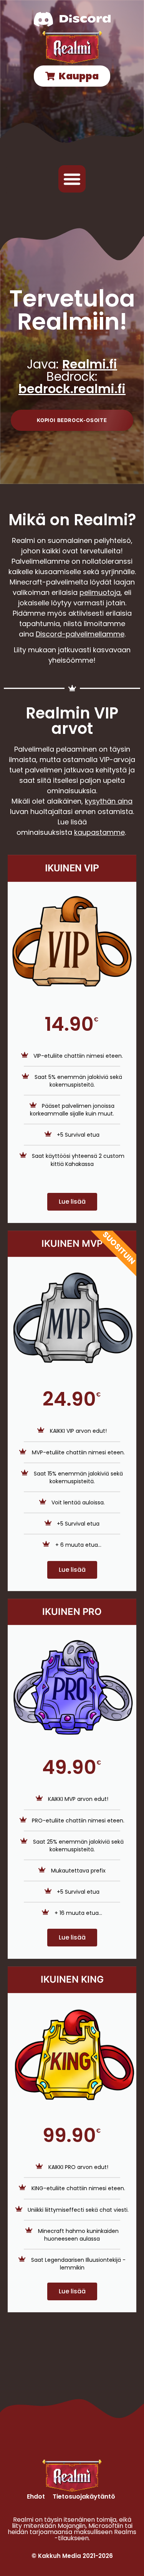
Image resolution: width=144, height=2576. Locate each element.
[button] (72, 179)
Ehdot (36, 2496)
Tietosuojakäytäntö (84, 2496)
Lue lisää (72, 1202)
